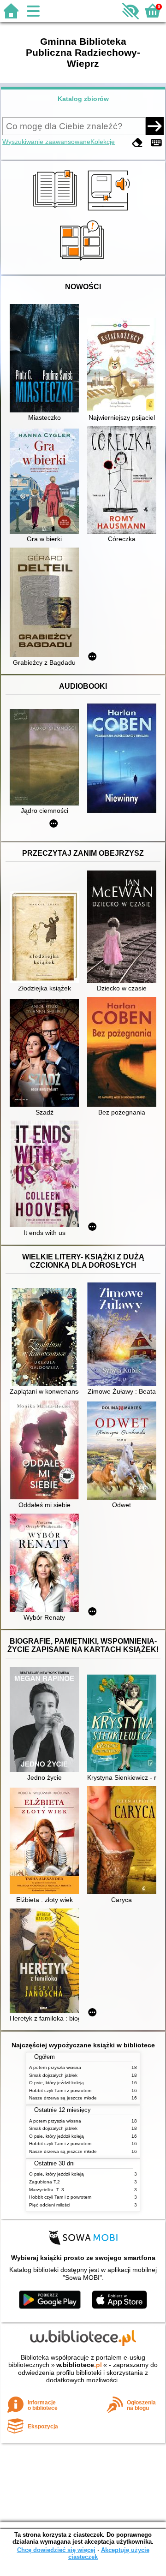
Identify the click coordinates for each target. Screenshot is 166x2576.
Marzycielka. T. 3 (47, 2190)
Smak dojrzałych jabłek (53, 2075)
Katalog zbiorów (83, 99)
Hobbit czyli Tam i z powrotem (60, 2090)
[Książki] (56, 212)
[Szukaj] (154, 126)
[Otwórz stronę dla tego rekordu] (47, 359)
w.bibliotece (79, 2365)
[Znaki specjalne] (156, 143)
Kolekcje (103, 142)
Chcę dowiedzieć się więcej (56, 2550)
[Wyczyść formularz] (137, 143)
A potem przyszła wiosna (55, 2067)
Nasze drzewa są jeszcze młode (63, 2098)
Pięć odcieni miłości (50, 2205)
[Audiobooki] (110, 212)
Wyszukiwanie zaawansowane (46, 142)
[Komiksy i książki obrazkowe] (83, 264)
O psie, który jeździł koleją (56, 2083)
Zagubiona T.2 (44, 2182)
